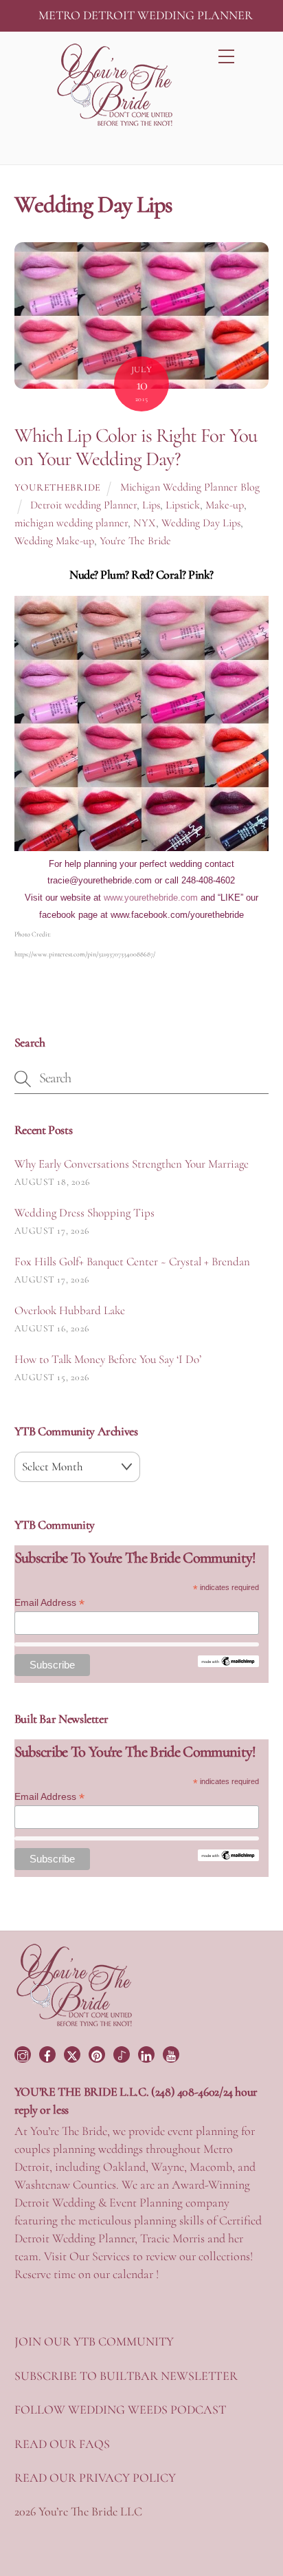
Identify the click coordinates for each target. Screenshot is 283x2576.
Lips (151, 505)
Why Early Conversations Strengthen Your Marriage (132, 1164)
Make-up (225, 505)
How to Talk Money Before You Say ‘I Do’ (108, 1359)
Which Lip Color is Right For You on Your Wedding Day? (136, 447)
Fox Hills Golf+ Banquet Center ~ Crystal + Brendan (132, 1262)
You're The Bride (135, 541)
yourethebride (58, 487)
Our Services (100, 2256)
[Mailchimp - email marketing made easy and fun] (228, 1664)
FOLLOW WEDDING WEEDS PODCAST (120, 2409)
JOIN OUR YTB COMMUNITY (94, 2341)
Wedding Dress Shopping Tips (84, 1213)
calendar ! (136, 2274)
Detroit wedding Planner (83, 505)
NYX (145, 523)
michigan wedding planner (71, 523)
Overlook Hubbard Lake (70, 1310)
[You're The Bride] (75, 2025)
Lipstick (183, 505)
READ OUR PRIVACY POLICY (95, 2478)
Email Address (49, 1603)
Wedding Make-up (54, 541)
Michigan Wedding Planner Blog (190, 487)
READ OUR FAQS (62, 2444)
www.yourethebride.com (151, 898)
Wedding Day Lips (201, 523)
